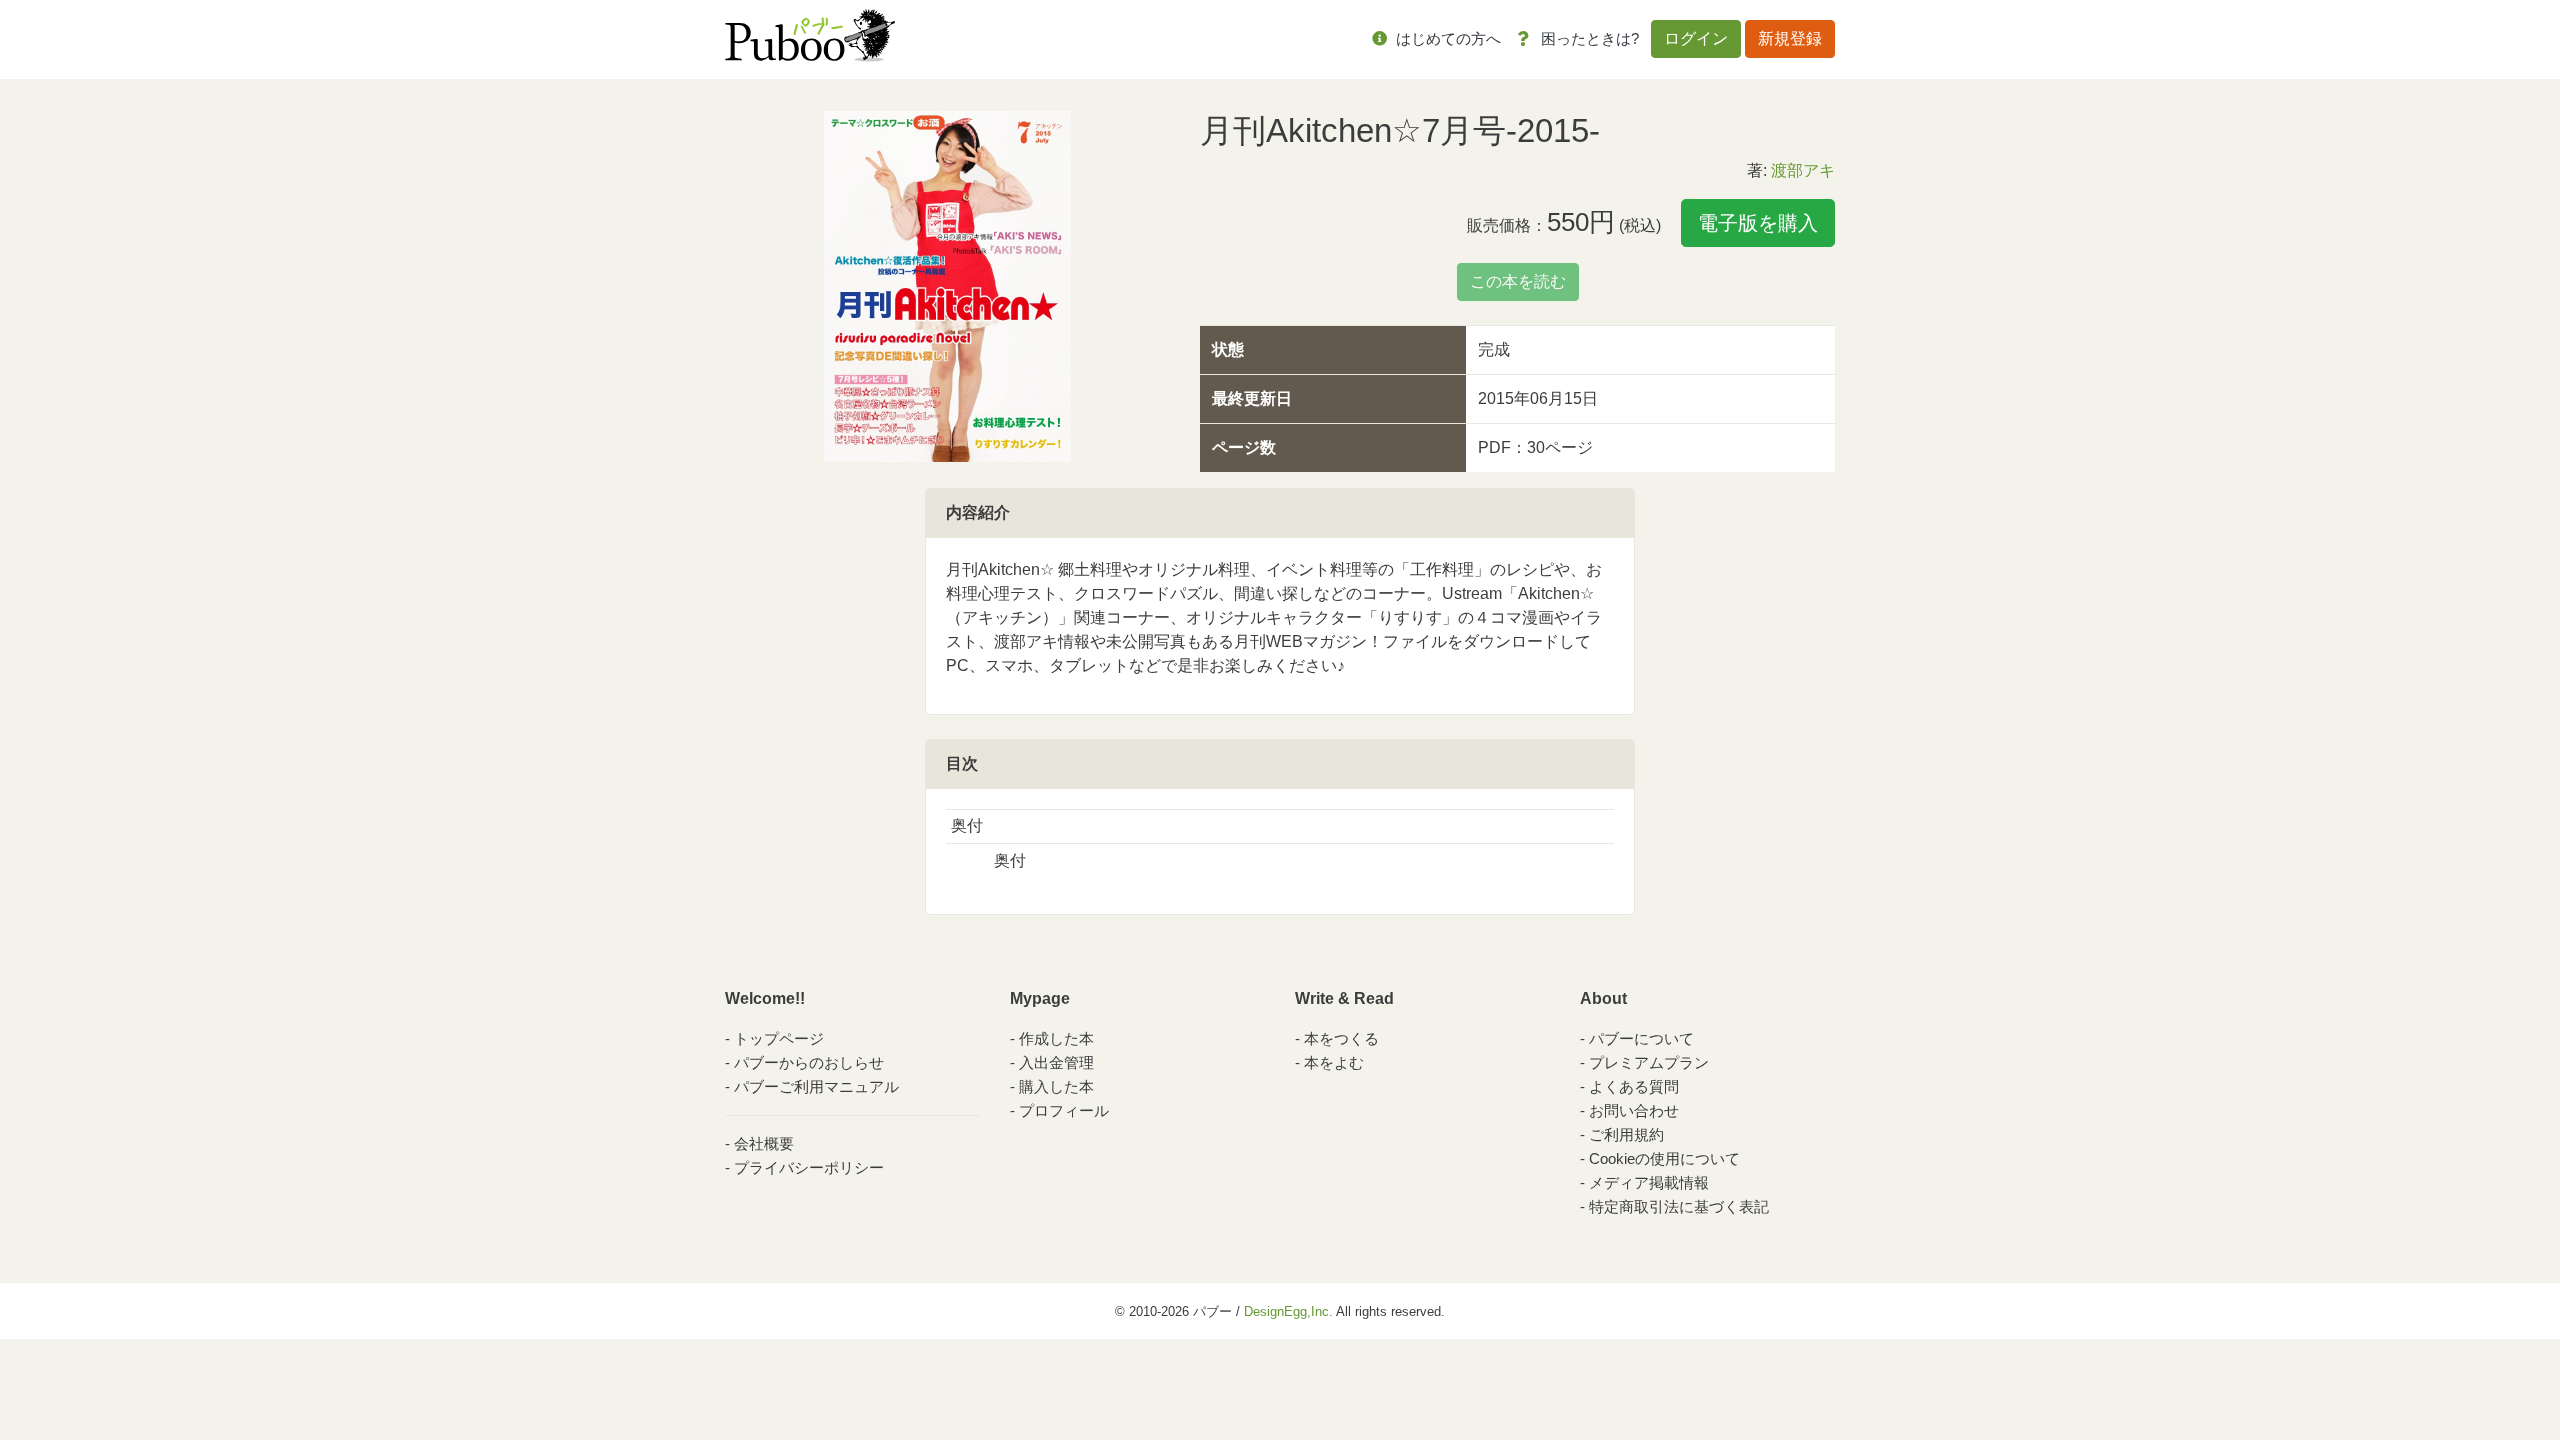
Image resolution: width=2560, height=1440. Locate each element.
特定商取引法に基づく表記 (1679, 1206)
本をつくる (1341, 1038)
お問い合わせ (1634, 1110)
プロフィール (1064, 1110)
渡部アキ (1803, 170)
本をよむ (1334, 1062)
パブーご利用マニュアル (816, 1086)
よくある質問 (1634, 1086)
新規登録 (1790, 38)
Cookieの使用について (1664, 1158)
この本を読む (1518, 281)
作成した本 (1056, 1038)
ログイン (1696, 38)
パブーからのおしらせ (809, 1062)
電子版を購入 (1758, 223)
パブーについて (1641, 1038)
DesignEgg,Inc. (1288, 1311)
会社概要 (764, 1143)
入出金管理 (1056, 1062)
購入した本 (1056, 1086)
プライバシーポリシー (809, 1167)
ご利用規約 (1626, 1134)
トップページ (779, 1038)
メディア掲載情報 (1649, 1182)
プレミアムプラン (1649, 1062)
